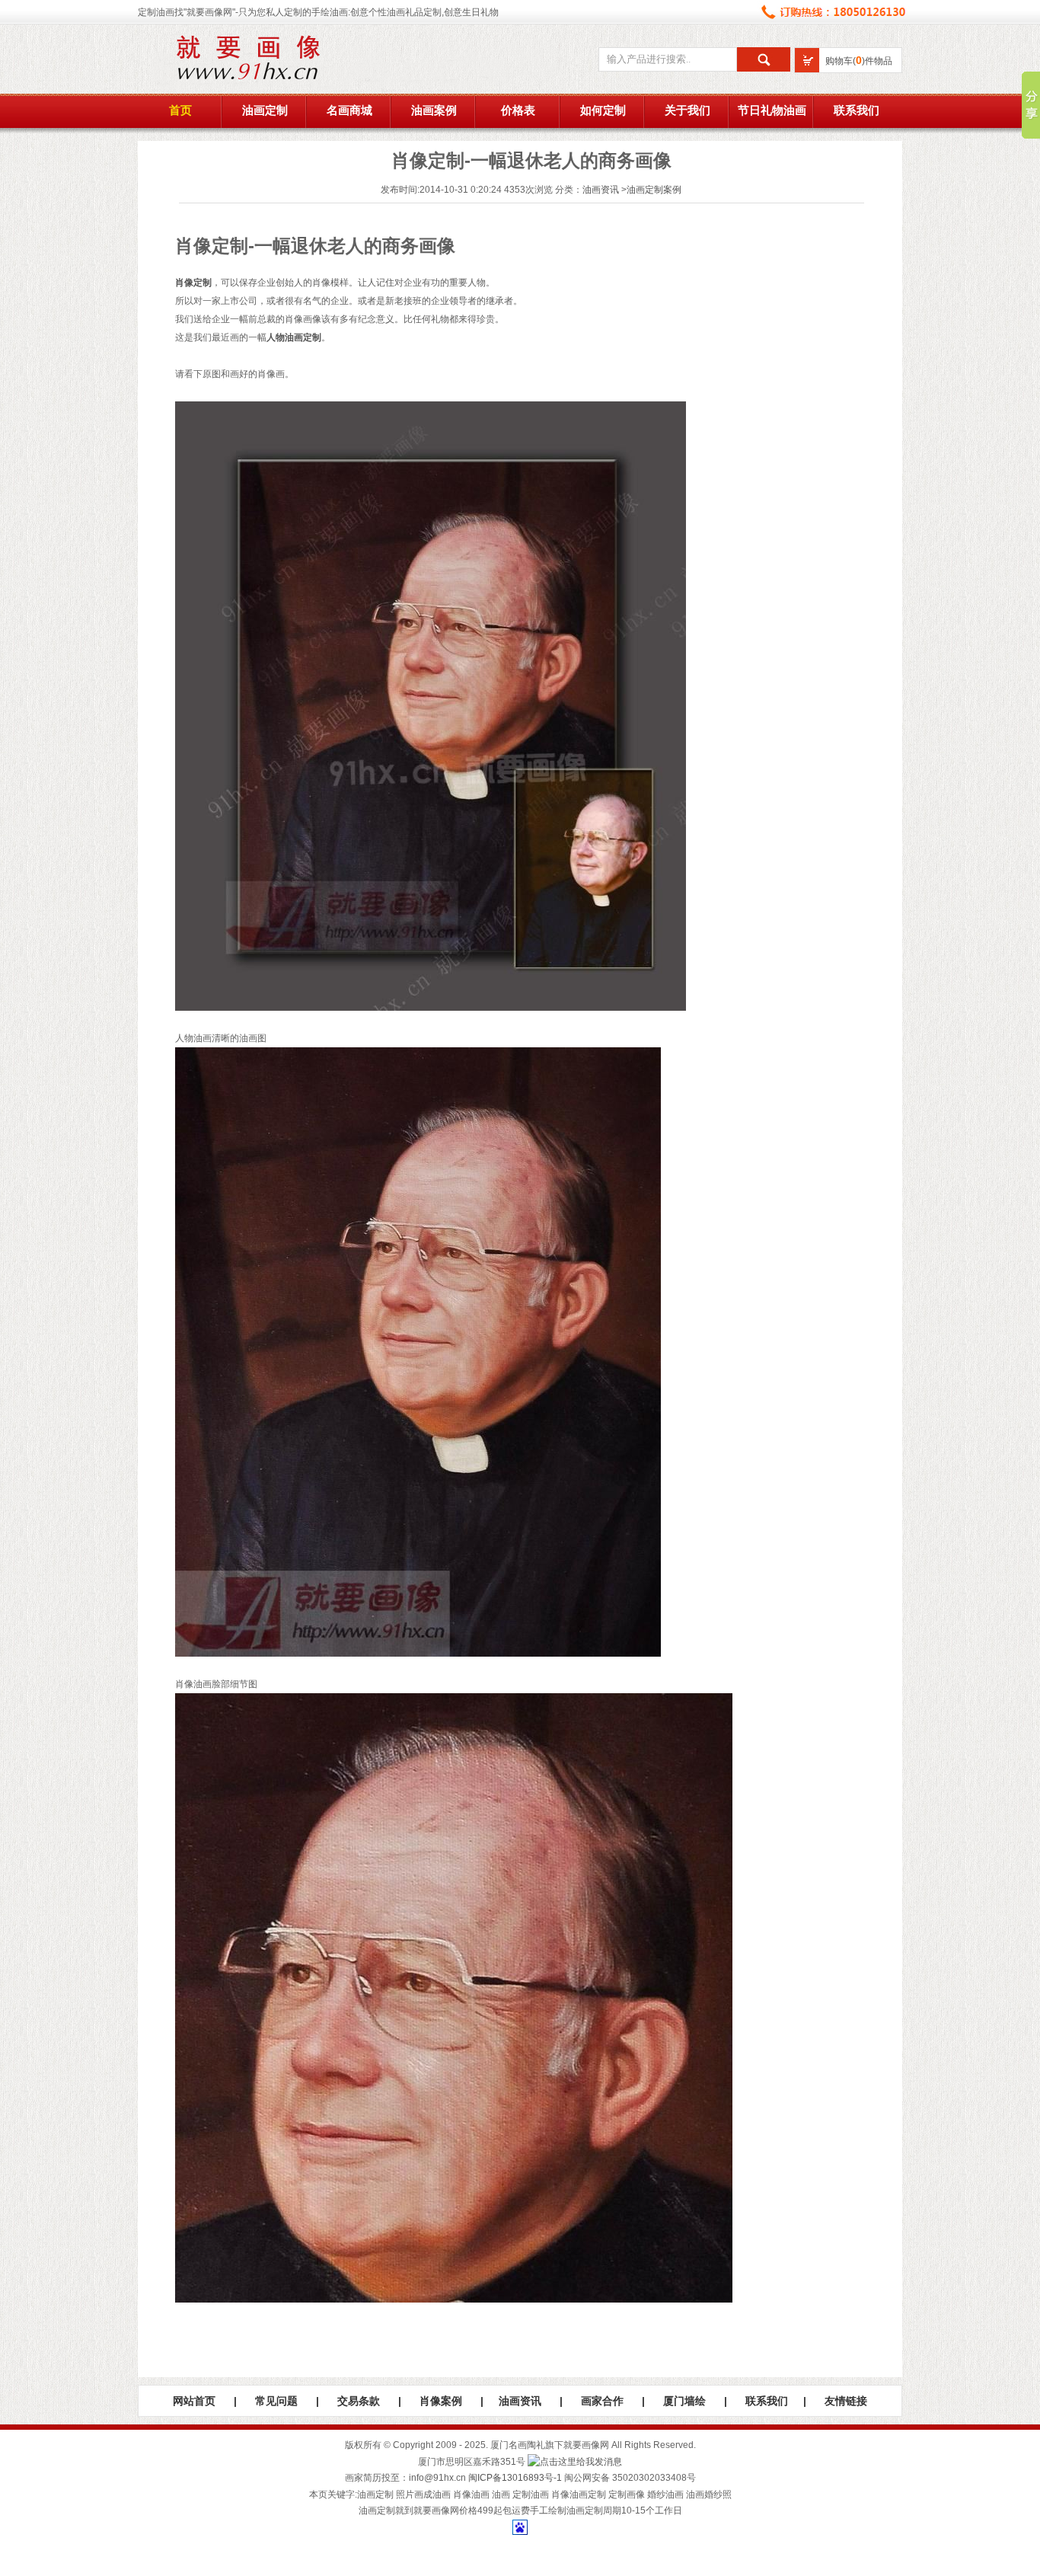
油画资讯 (601, 190)
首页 (180, 110)
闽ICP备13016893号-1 (515, 2478)
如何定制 (603, 110)
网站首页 (194, 2401)
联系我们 (857, 110)
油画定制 (265, 110)
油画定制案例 (654, 190)
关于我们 (687, 110)
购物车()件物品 (859, 61)
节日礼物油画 (772, 110)
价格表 (518, 110)
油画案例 (434, 110)
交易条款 (359, 2401)
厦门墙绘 (684, 2401)
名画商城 (349, 110)
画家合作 (602, 2401)
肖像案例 (441, 2401)
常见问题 (276, 2401)
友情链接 (846, 2401)
